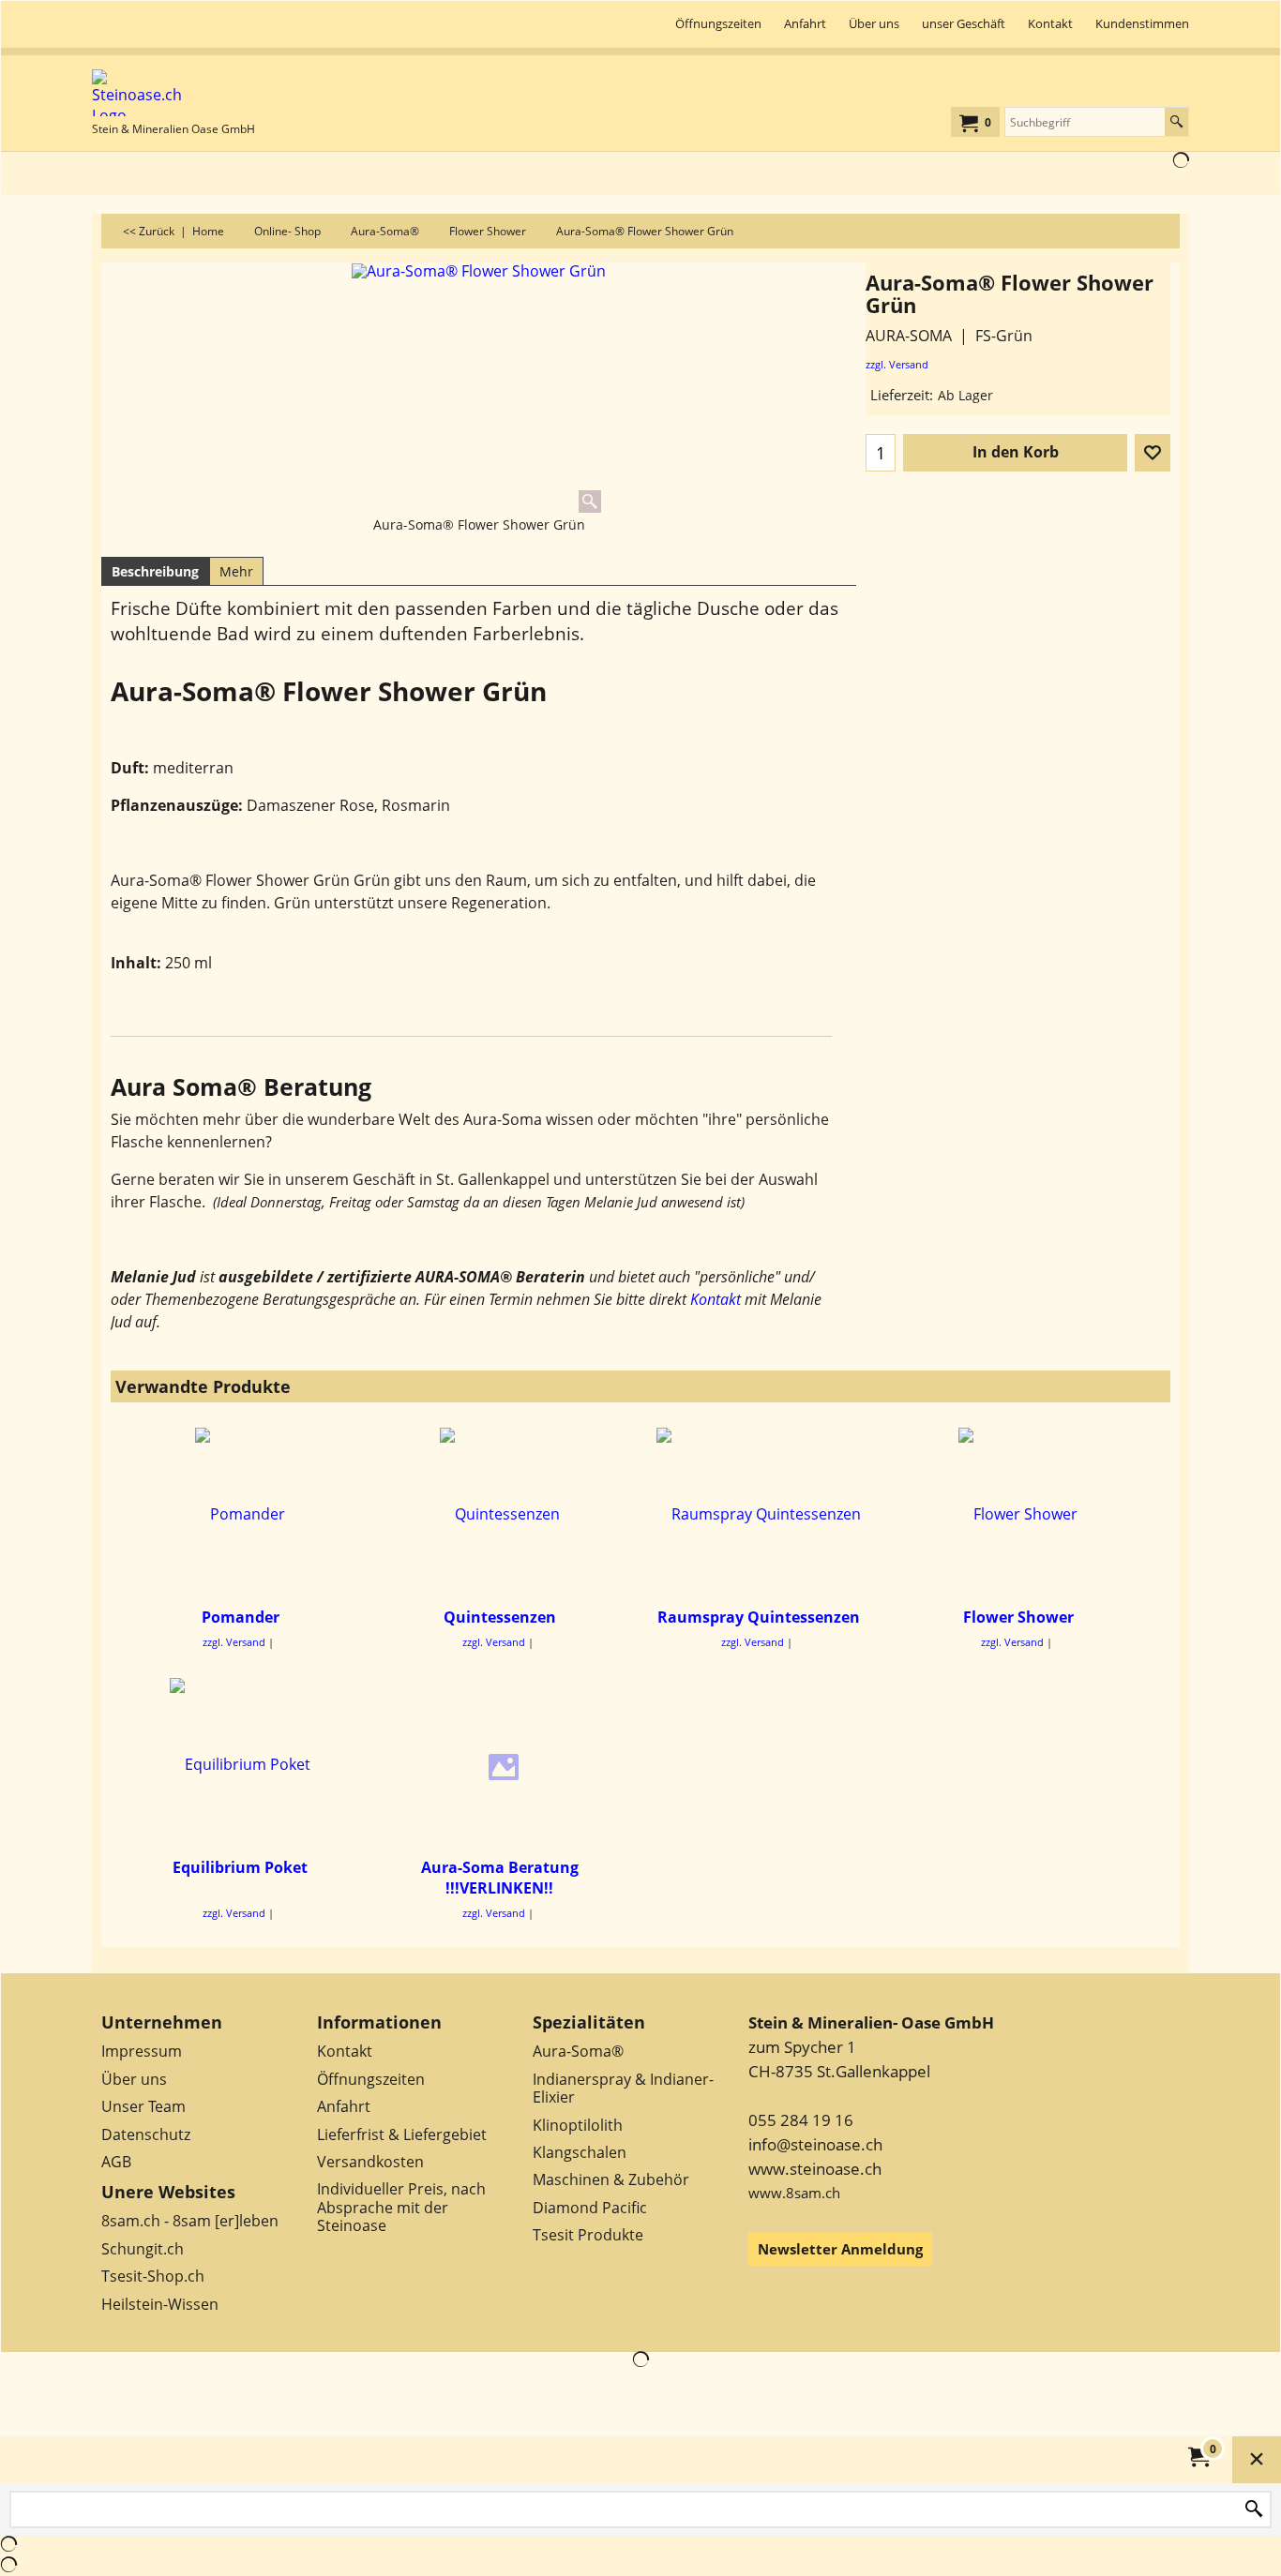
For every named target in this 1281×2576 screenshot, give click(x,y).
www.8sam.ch (794, 2193)
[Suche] (1176, 122)
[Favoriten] (1153, 453)
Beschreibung (155, 571)
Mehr (236, 571)
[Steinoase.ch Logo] (173, 93)
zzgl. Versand (897, 364)
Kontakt (716, 1299)
